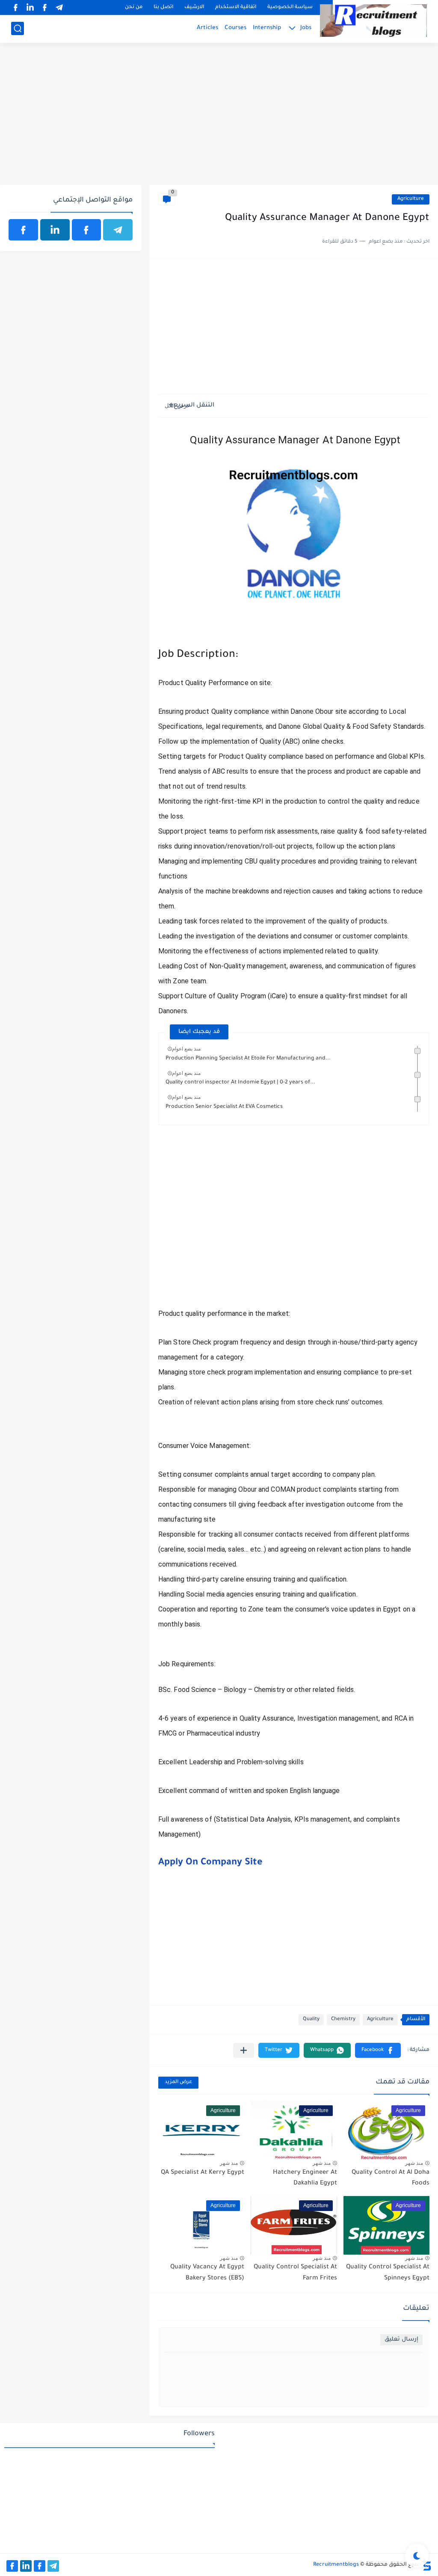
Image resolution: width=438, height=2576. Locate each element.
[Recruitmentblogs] (373, 21)
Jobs (306, 28)
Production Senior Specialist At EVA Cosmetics (224, 1107)
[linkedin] (30, 7)
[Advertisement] (219, 119)
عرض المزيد (178, 2082)
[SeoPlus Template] (426, 2565)
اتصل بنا (163, 7)
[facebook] (44, 7)
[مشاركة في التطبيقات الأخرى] (244, 2050)
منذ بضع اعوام (186, 1049)
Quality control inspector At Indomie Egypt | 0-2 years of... (240, 1083)
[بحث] (18, 28)
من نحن (134, 7)
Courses (235, 28)
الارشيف (194, 7)
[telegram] (59, 7)
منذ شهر (414, 2163)
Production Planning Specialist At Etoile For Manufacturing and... (248, 1059)
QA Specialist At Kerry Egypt (203, 2173)
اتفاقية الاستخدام (236, 7)
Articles (207, 28)
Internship (267, 28)
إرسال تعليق (401, 2340)
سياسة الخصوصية (290, 7)
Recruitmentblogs (336, 2565)
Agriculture (411, 199)
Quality (311, 2020)
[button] (378, 2050)
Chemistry (343, 2020)
